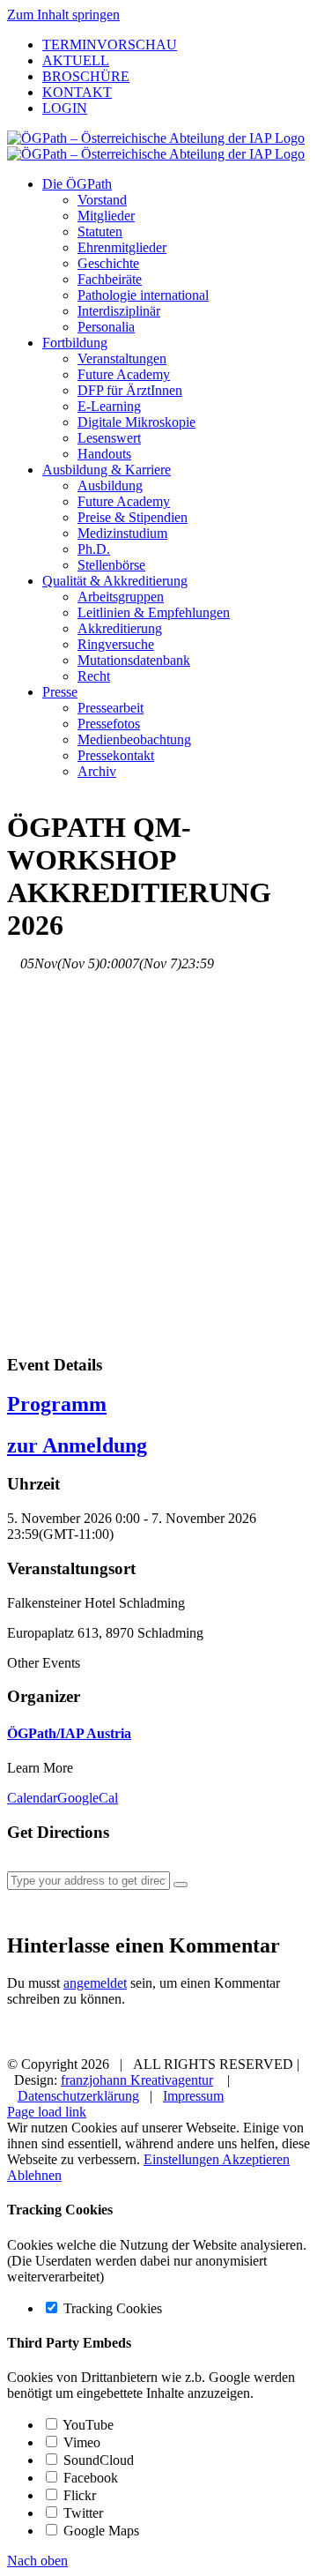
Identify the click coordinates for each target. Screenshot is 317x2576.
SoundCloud (97, 2460)
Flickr (78, 2495)
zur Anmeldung (77, 1445)
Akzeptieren (256, 2159)
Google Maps (100, 2531)
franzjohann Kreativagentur (137, 2080)
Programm (57, 1404)
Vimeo (80, 2442)
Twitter (81, 2513)
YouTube (87, 2425)
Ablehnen (34, 2175)
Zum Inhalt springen (63, 15)
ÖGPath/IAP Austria (69, 1733)
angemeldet (95, 1983)
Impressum (193, 2096)
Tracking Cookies (111, 2308)
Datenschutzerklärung (78, 2096)
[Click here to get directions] (181, 1885)
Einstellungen (183, 2159)
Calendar (32, 1798)
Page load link (47, 2112)
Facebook (89, 2478)
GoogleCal (88, 1798)
